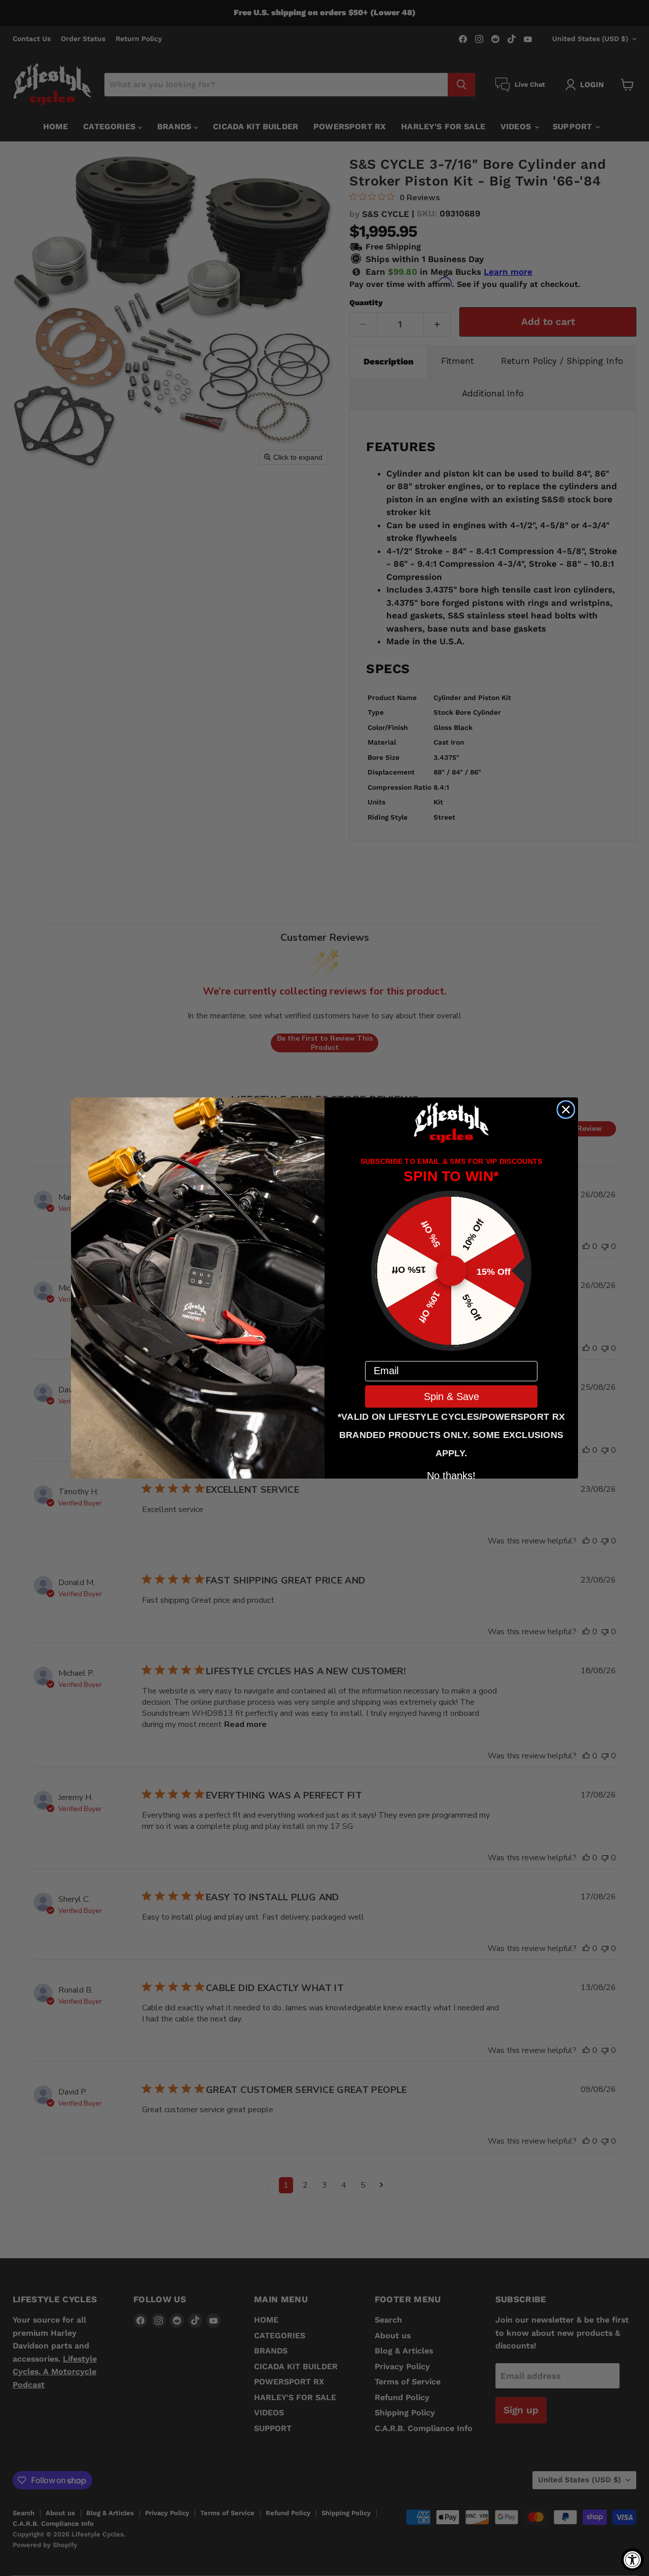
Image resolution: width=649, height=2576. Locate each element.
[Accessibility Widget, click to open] (633, 2560)
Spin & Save (452, 1396)
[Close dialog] (566, 1110)
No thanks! (451, 1475)
